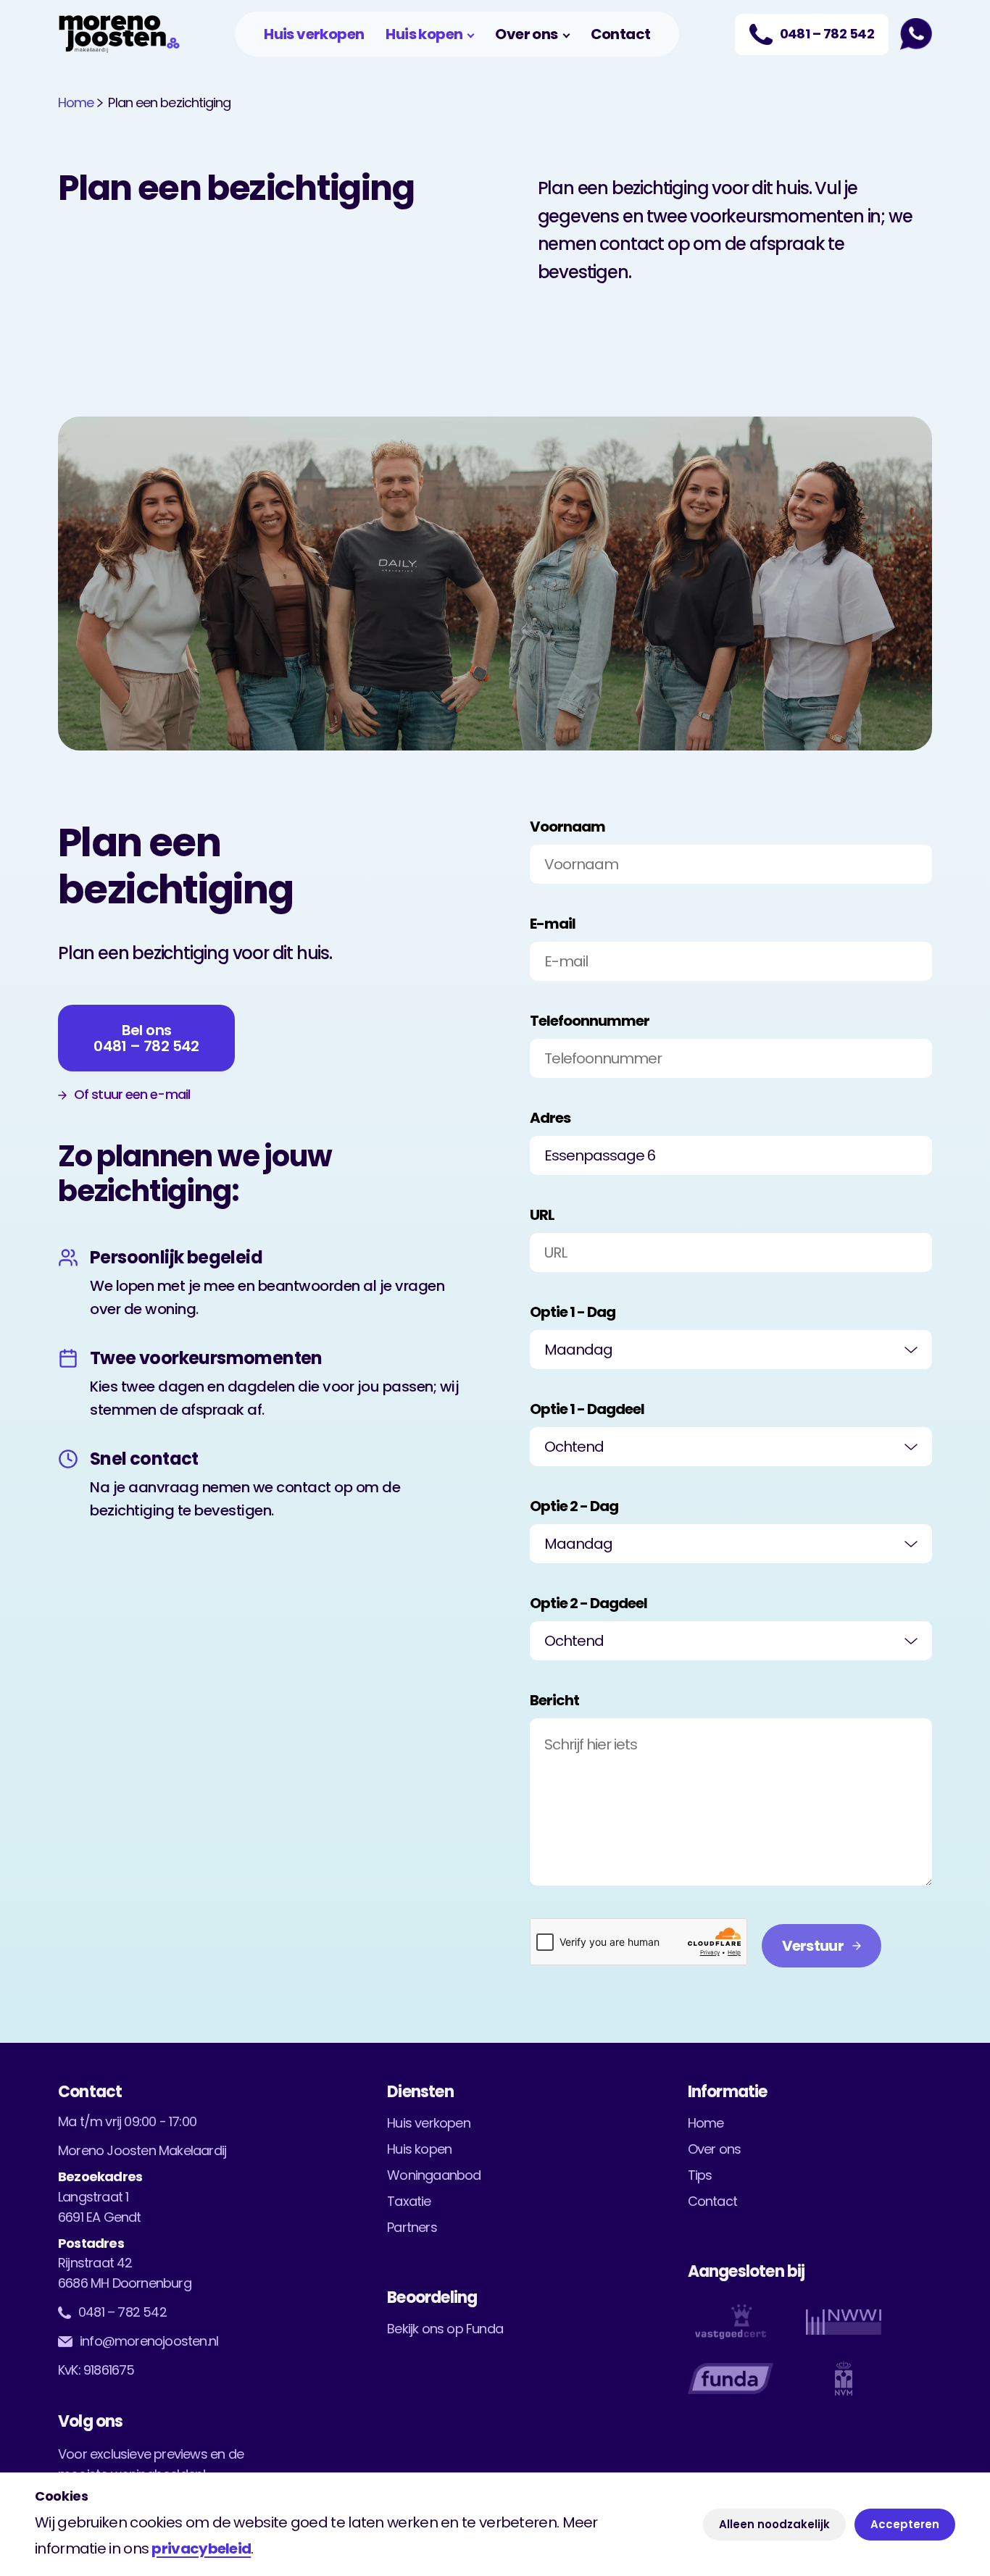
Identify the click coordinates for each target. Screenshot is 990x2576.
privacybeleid (201, 2548)
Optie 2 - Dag (574, 1506)
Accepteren (905, 2524)
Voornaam (567, 827)
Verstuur (813, 1946)
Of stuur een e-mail (132, 1095)
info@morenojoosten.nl (149, 2341)
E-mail (553, 924)
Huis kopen (424, 34)
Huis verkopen (314, 34)
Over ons (526, 34)
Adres (550, 1118)
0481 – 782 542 (122, 2312)
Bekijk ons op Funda (445, 2329)
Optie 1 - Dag (573, 1312)
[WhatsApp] (916, 34)
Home (76, 103)
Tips (700, 2175)
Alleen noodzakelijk (774, 2524)
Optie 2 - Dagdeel (588, 1603)
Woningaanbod (434, 2175)
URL (542, 1215)
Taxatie (409, 2201)
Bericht (554, 1700)
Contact (621, 34)
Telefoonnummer (590, 1021)
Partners (412, 2227)
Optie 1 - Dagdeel (587, 1409)
